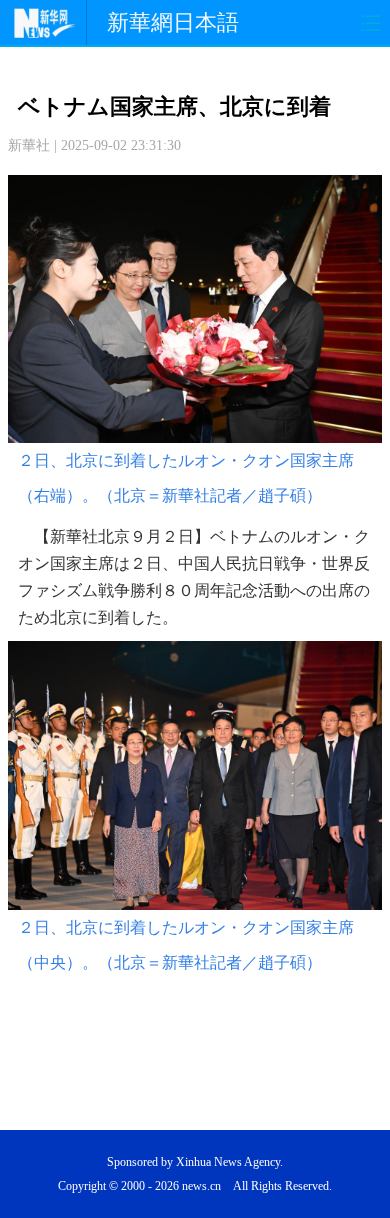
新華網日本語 (173, 22)
